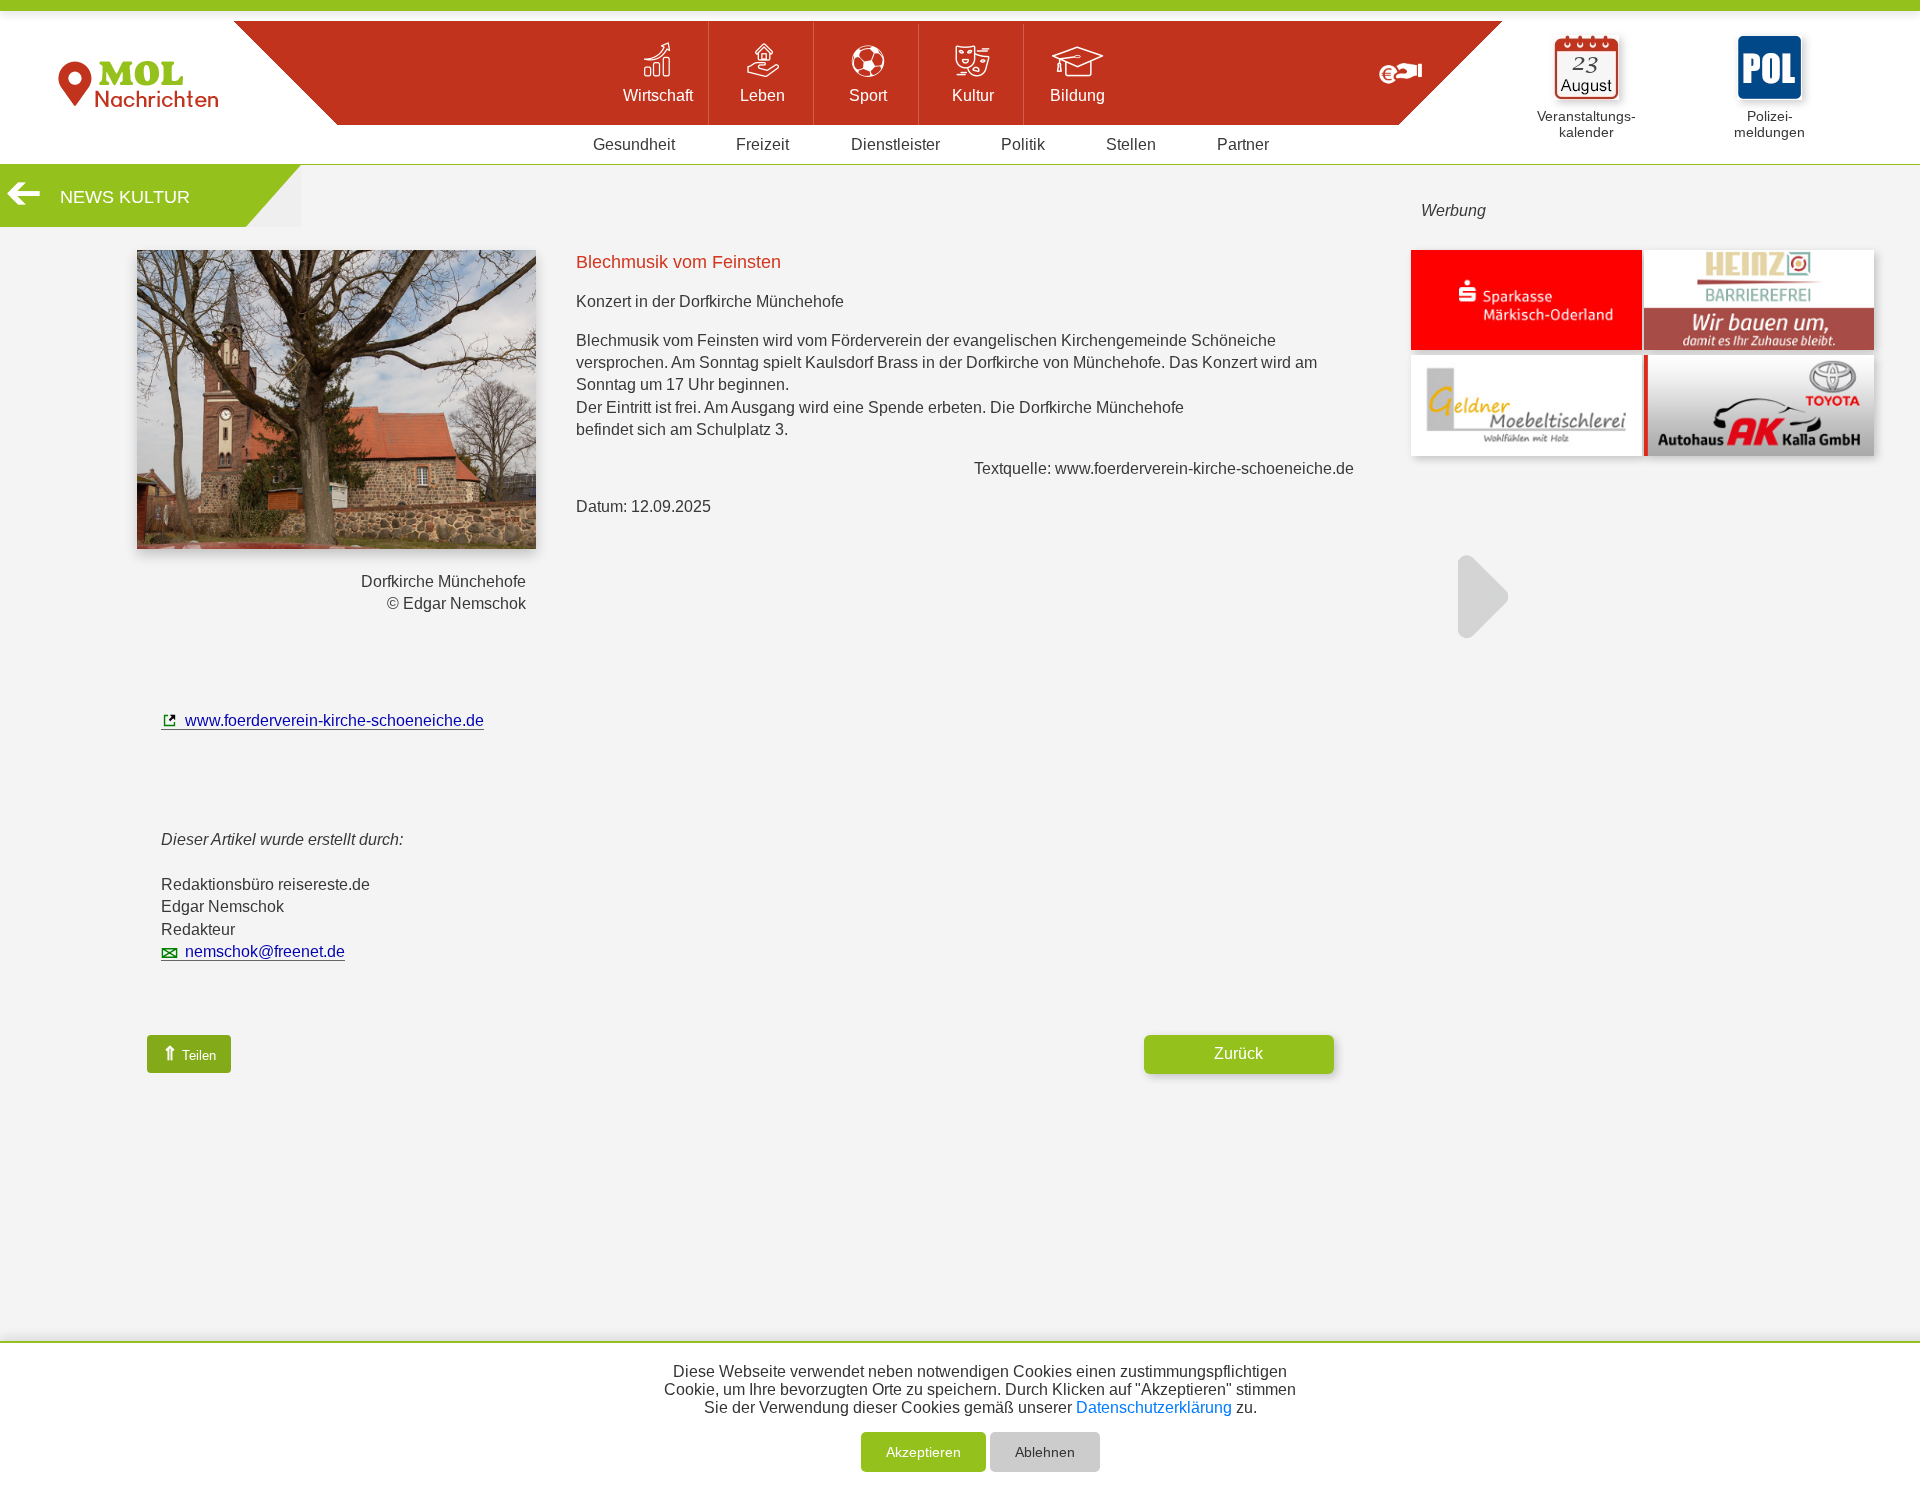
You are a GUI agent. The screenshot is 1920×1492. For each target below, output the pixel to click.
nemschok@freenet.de (265, 951)
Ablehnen (1045, 1452)
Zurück (1238, 1053)
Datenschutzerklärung (1154, 1407)
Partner (1243, 144)
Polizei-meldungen (1769, 124)
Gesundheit (634, 144)
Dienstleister (895, 144)
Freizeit (762, 144)
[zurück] (23, 201)
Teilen (189, 1053)
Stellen (1131, 144)
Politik (1023, 144)
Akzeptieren (923, 1452)
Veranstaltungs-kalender (1586, 124)
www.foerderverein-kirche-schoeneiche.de (334, 720)
